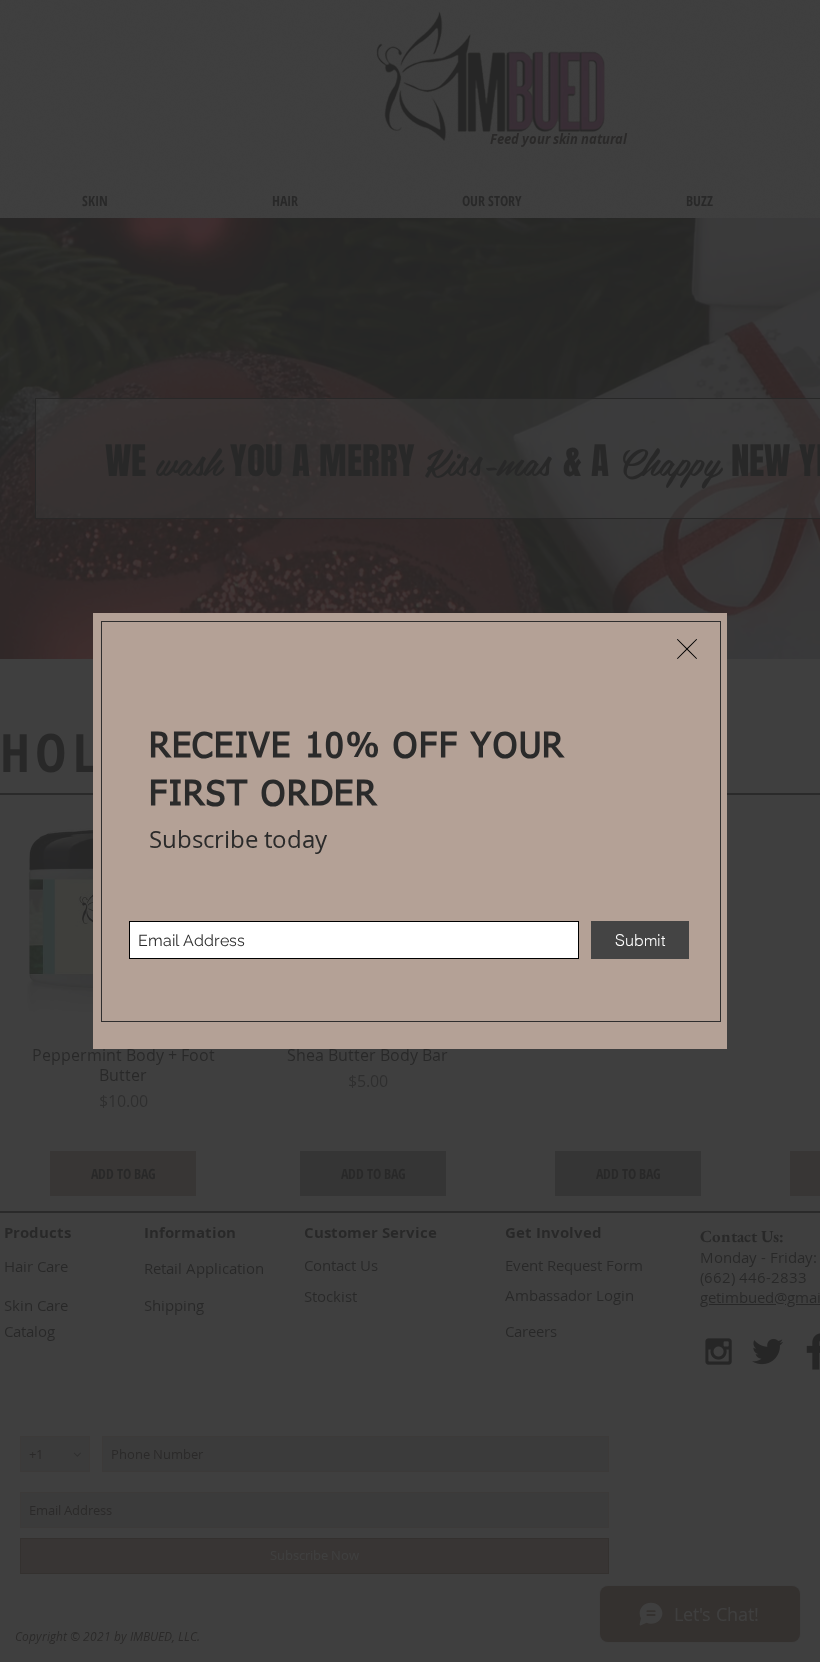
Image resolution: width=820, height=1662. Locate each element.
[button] (687, 649)
